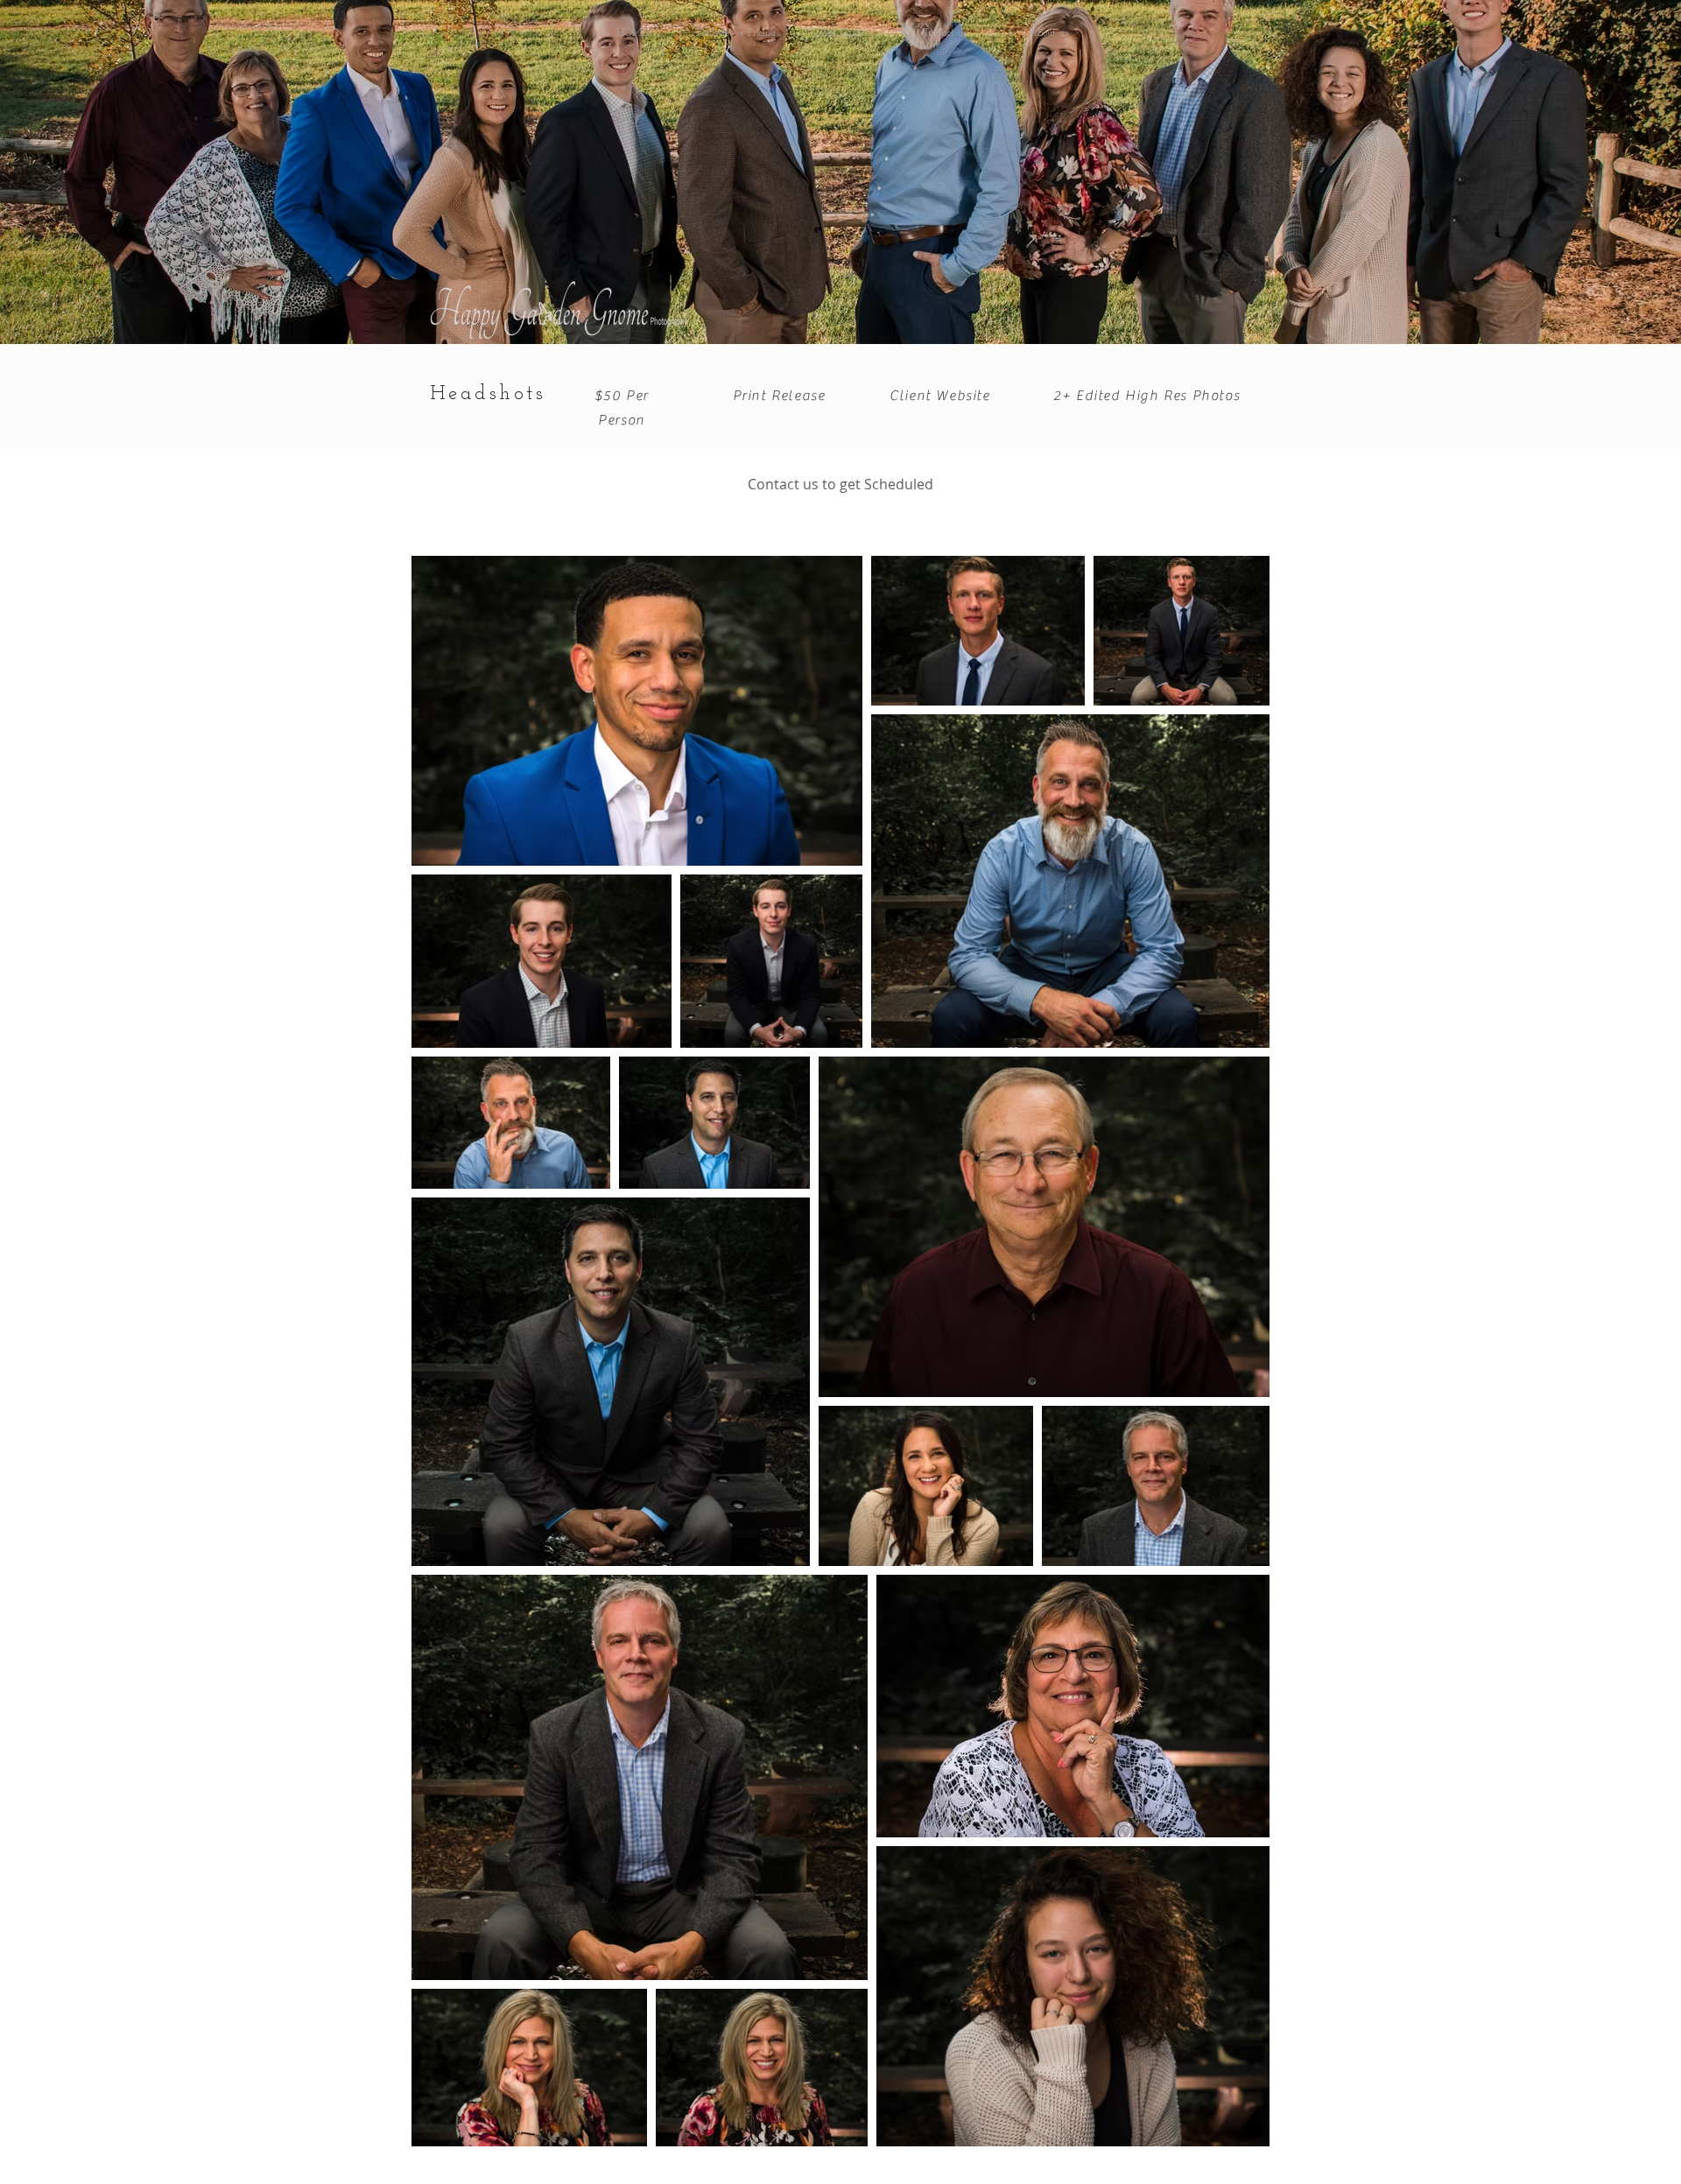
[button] (737, 33)
